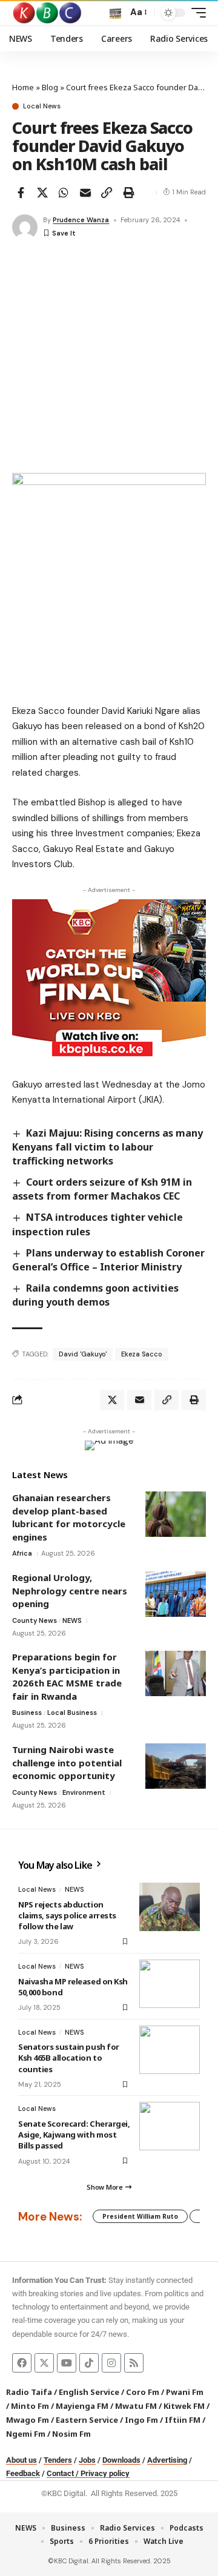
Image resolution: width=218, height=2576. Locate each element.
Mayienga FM (82, 2406)
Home (23, 87)
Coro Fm (143, 2392)
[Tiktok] (89, 2363)
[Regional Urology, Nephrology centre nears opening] (176, 1594)
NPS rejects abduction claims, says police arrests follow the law (67, 1915)
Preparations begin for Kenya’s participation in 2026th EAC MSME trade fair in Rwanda (67, 1676)
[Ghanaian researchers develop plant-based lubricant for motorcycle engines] (176, 1514)
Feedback (23, 2473)
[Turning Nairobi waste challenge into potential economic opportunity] (176, 1766)
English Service (89, 2392)
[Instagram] (111, 2363)
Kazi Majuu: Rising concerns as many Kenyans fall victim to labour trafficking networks (107, 1147)
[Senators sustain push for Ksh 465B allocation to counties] (170, 2050)
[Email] (85, 193)
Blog (50, 87)
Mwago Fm (28, 2420)
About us (21, 2460)
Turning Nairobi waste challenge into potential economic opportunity (67, 1762)
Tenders (58, 2460)
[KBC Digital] (48, 13)
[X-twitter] (44, 2363)
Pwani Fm (185, 2392)
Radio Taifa (29, 2392)
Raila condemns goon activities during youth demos (95, 1295)
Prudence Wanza (81, 220)
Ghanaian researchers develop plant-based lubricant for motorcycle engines (69, 1517)
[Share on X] (42, 193)
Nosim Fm (71, 2434)
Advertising (167, 2460)
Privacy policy (105, 2473)
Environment (84, 1792)
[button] (115, 13)
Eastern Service (87, 2420)
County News (35, 1620)
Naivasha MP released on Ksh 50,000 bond (73, 1987)
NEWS (72, 1620)
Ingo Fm (141, 2420)
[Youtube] (67, 2363)
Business (27, 1712)
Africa (22, 1553)
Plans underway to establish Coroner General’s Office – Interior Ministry (108, 1260)
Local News (42, 106)
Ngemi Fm (26, 2434)
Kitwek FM (184, 2406)
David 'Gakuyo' (83, 1354)
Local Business (72, 1712)
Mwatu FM (136, 2406)
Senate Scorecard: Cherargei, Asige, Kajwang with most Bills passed (74, 2135)
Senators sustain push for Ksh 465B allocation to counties (69, 2058)
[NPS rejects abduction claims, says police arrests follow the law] (170, 1907)
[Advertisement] (109, 358)
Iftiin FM (183, 2420)
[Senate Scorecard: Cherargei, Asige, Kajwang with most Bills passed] (170, 2126)
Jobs (87, 2460)
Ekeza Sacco (142, 1354)
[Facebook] (22, 2363)
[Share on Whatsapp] (64, 193)
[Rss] (134, 2363)
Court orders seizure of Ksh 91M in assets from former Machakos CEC (102, 1189)
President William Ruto (140, 2216)
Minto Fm (30, 2406)
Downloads (121, 2460)
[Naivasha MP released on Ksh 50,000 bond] (170, 1984)
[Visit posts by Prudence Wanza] (25, 227)
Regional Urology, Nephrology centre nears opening (70, 1590)
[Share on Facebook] (21, 193)
